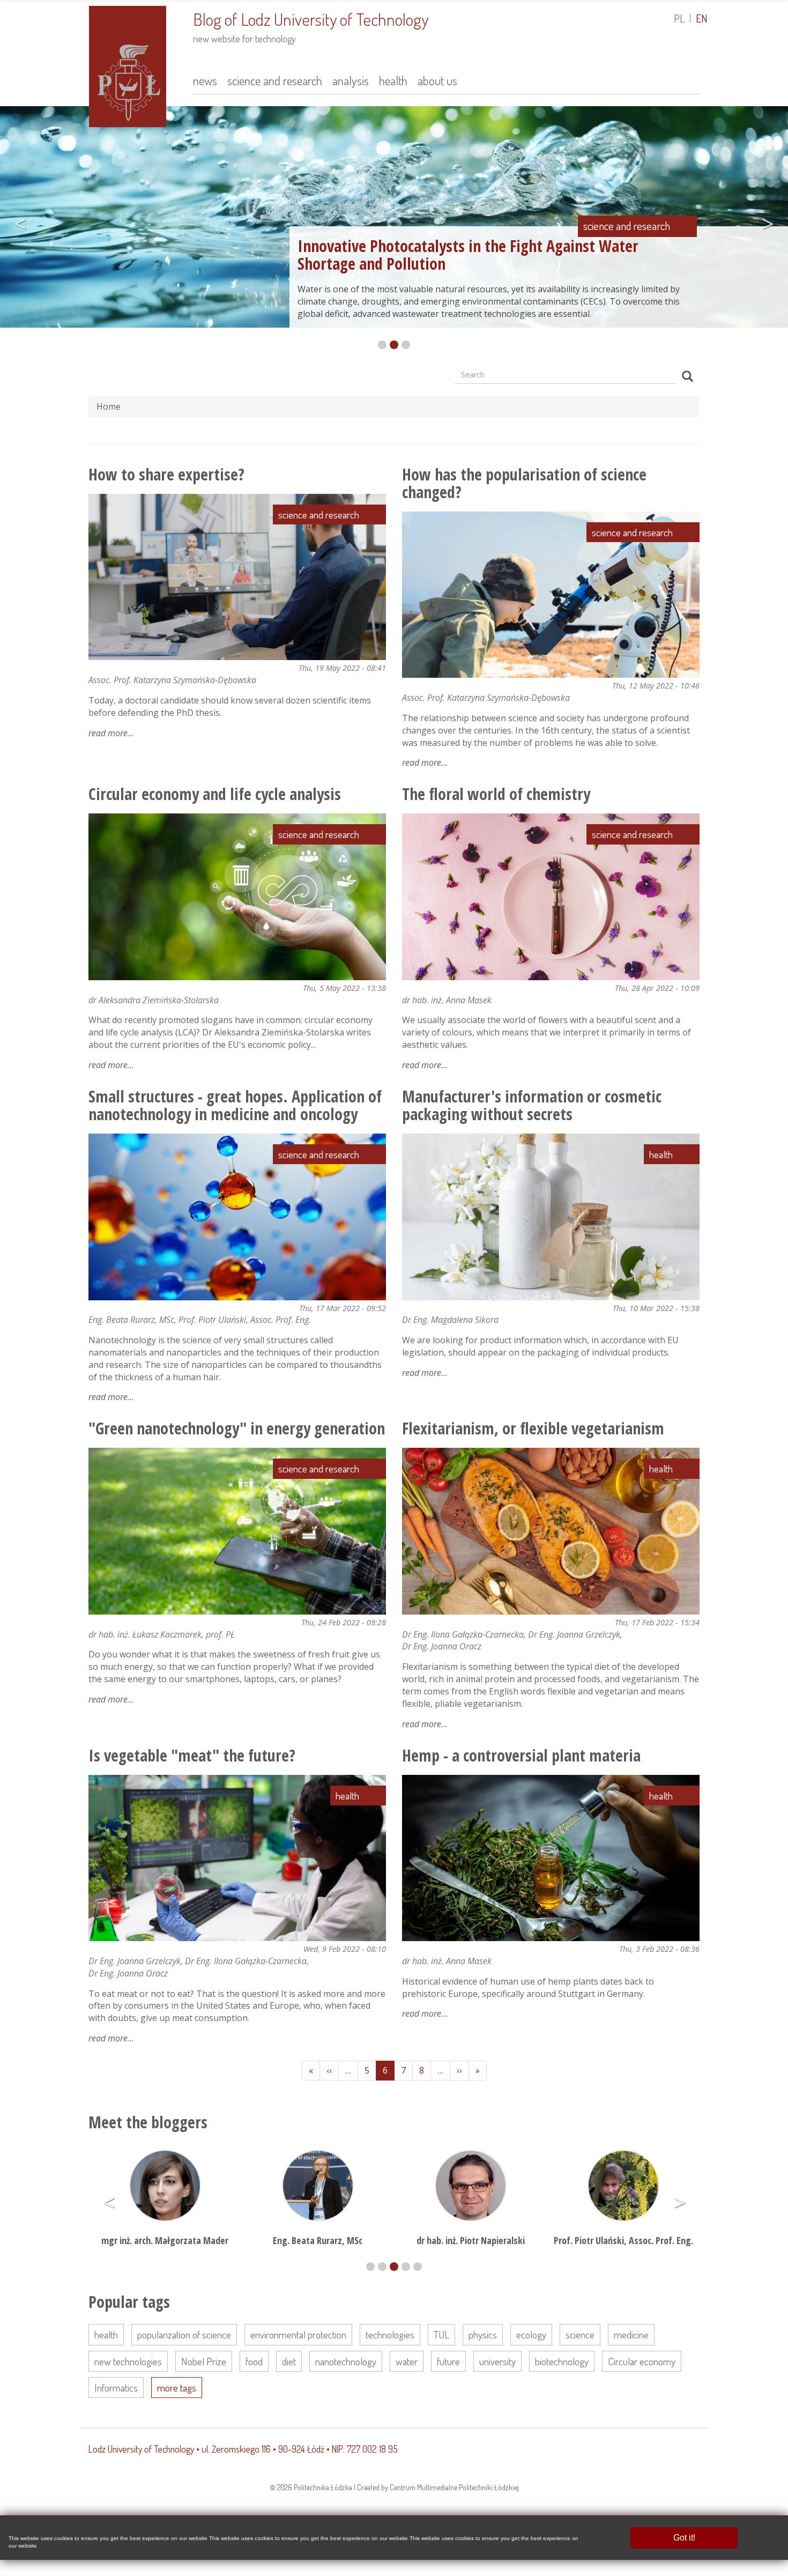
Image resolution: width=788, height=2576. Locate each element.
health (393, 80)
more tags (177, 2388)
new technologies (128, 2361)
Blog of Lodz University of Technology (311, 19)
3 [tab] (406, 345)
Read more (111, 733)
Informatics (116, 2388)
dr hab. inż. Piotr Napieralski (318, 2240)
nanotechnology (346, 2361)
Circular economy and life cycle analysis (215, 794)
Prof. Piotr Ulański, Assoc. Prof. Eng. (245, 1320)
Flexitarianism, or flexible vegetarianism (533, 1428)
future (448, 2361)
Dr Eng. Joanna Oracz (442, 1646)
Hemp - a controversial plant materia (521, 1755)
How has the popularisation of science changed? (524, 483)
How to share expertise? (166, 474)
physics (483, 2334)
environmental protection (298, 2334)
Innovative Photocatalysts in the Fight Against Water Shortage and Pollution (468, 255)
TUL (441, 2334)
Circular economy (642, 2361)
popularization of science (184, 2334)
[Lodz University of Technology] (128, 65)
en (702, 18)
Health (661, 1154)
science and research (275, 80)
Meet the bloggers (148, 2122)
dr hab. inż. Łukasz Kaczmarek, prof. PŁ (162, 1634)
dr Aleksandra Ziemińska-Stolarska (154, 1000)
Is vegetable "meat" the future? (192, 1755)
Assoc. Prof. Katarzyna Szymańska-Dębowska (172, 680)
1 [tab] (382, 345)
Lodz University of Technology (141, 2449)
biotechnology (562, 2361)
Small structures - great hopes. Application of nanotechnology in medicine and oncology (235, 1105)
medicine (631, 2334)
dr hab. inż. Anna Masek (447, 1000)
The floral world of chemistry (496, 794)
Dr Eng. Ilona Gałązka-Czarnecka (463, 1634)
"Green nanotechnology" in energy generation (237, 1428)
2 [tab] (394, 345)
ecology (531, 2334)
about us (437, 80)
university (497, 2361)
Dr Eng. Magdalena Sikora (450, 1320)
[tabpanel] (394, 220)
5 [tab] (418, 2267)
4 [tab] (406, 2267)
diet (289, 2361)
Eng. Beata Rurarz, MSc (131, 1320)
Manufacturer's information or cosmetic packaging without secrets (532, 1105)
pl (679, 18)
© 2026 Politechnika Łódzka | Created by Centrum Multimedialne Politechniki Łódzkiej (394, 2487)
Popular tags (129, 2302)
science (580, 2334)
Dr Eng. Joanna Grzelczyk (574, 1634)
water (407, 2361)
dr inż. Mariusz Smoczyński (623, 2157)
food (254, 2361)
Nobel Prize (204, 2361)
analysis (351, 80)
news (205, 80)
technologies (390, 2334)
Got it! (684, 2538)
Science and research (627, 226)
